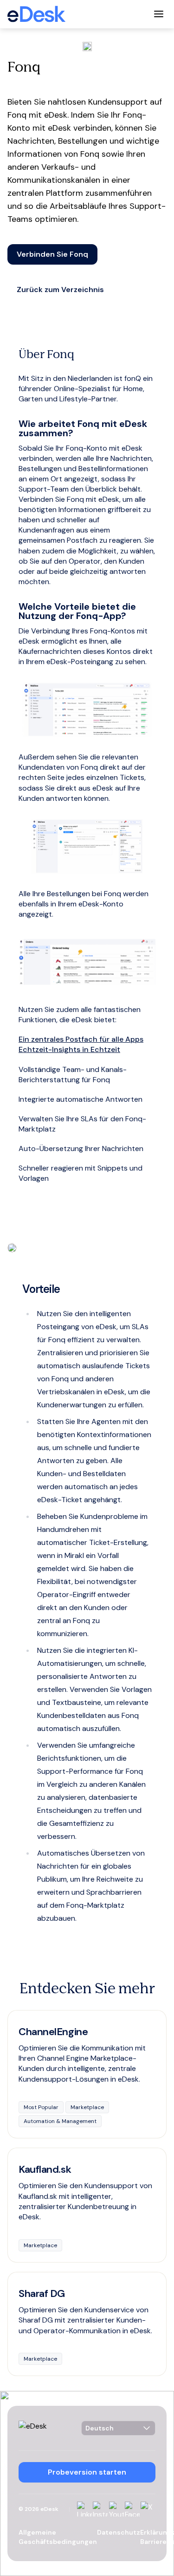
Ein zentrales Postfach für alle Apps (81, 1039)
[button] (52, 254)
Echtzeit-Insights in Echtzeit (69, 1049)
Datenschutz (119, 2532)
